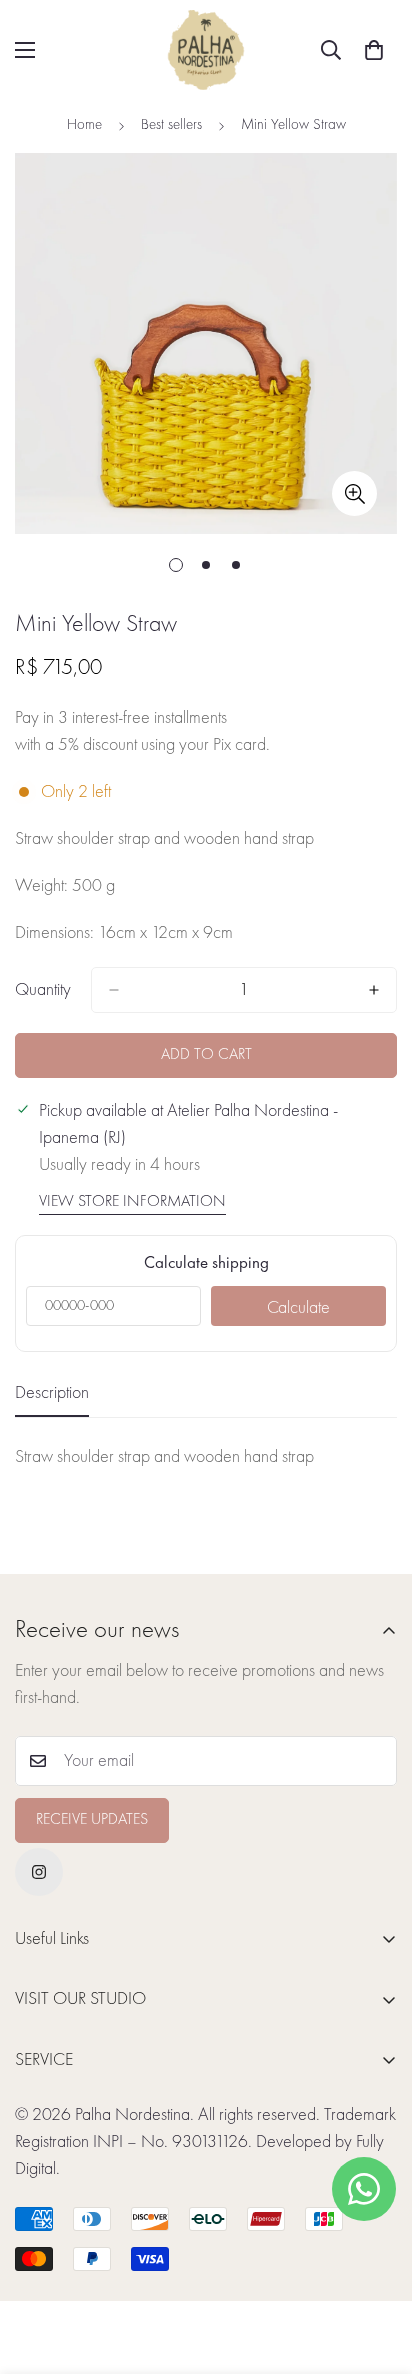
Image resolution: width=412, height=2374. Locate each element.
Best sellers (171, 125)
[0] (374, 50)
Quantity (43, 990)
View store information (132, 1202)
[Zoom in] (354, 493)
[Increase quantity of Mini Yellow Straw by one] (374, 990)
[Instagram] (39, 1872)
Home (84, 125)
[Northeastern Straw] (206, 50)
